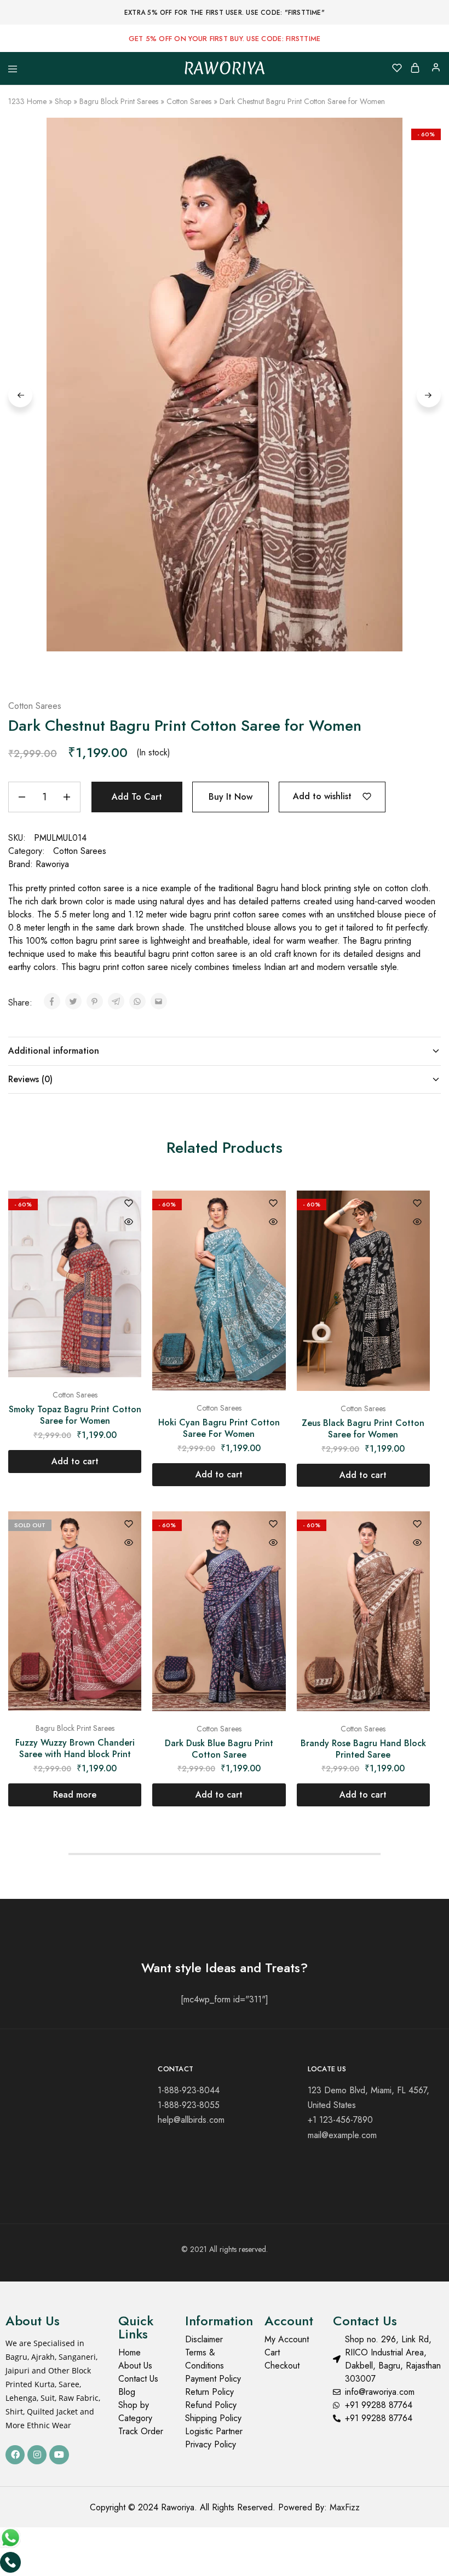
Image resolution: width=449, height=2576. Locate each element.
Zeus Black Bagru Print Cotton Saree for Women (363, 1429)
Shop (63, 101)
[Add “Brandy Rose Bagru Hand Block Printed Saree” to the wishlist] (417, 1525)
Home (37, 101)
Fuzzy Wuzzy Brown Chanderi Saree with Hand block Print (75, 1748)
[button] (75, 1462)
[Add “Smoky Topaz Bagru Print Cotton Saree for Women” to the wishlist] (129, 1204)
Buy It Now (231, 797)
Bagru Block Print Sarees (119, 101)
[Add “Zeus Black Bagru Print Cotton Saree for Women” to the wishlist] (417, 1204)
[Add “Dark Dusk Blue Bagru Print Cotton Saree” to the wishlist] (273, 1525)
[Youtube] (59, 2455)
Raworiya (52, 864)
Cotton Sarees (189, 101)
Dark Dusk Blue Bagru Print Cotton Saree (219, 1749)
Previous (20, 395)
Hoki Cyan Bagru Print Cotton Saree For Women (219, 1428)
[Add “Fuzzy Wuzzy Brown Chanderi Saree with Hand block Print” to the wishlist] (129, 1525)
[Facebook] (15, 2455)
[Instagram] (37, 2455)
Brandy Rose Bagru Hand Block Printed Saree (363, 1749)
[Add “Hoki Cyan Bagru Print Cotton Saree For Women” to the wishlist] (273, 1204)
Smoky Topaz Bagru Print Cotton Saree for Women (75, 1415)
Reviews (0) (30, 1079)
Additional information (54, 1051)
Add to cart (137, 797)
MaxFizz (345, 2507)
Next (429, 395)
